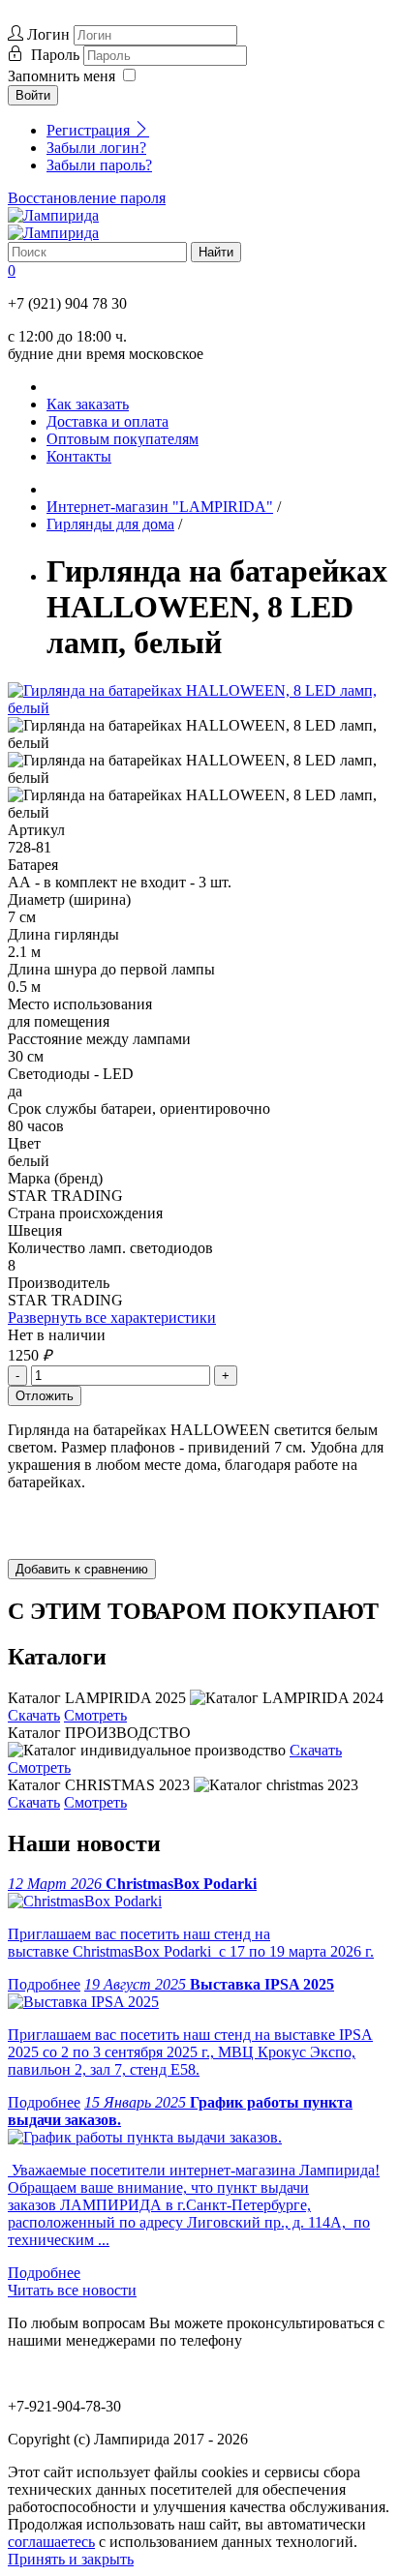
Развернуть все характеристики (112, 1318)
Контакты (79, 456)
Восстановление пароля (87, 198)
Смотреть (95, 1715)
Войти (33, 95)
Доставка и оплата (107, 421)
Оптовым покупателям (123, 439)
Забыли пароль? (99, 165)
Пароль (57, 55)
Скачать (34, 1715)
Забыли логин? (96, 148)
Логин (48, 34)
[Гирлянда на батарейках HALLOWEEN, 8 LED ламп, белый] (199, 708)
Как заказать (88, 404)
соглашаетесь (51, 2542)
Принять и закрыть (71, 2559)
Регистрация (90, 130)
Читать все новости (72, 2290)
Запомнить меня (61, 76)
